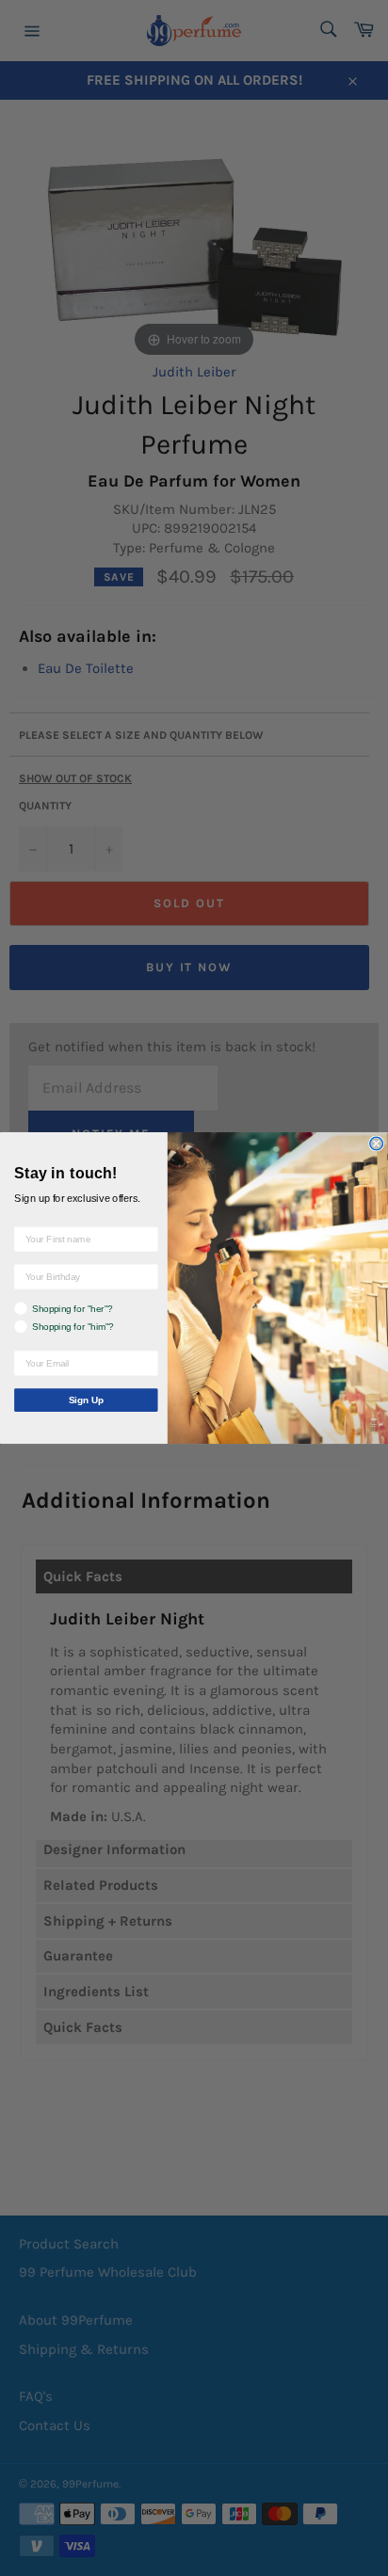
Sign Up (86, 1400)
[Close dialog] (377, 1144)
